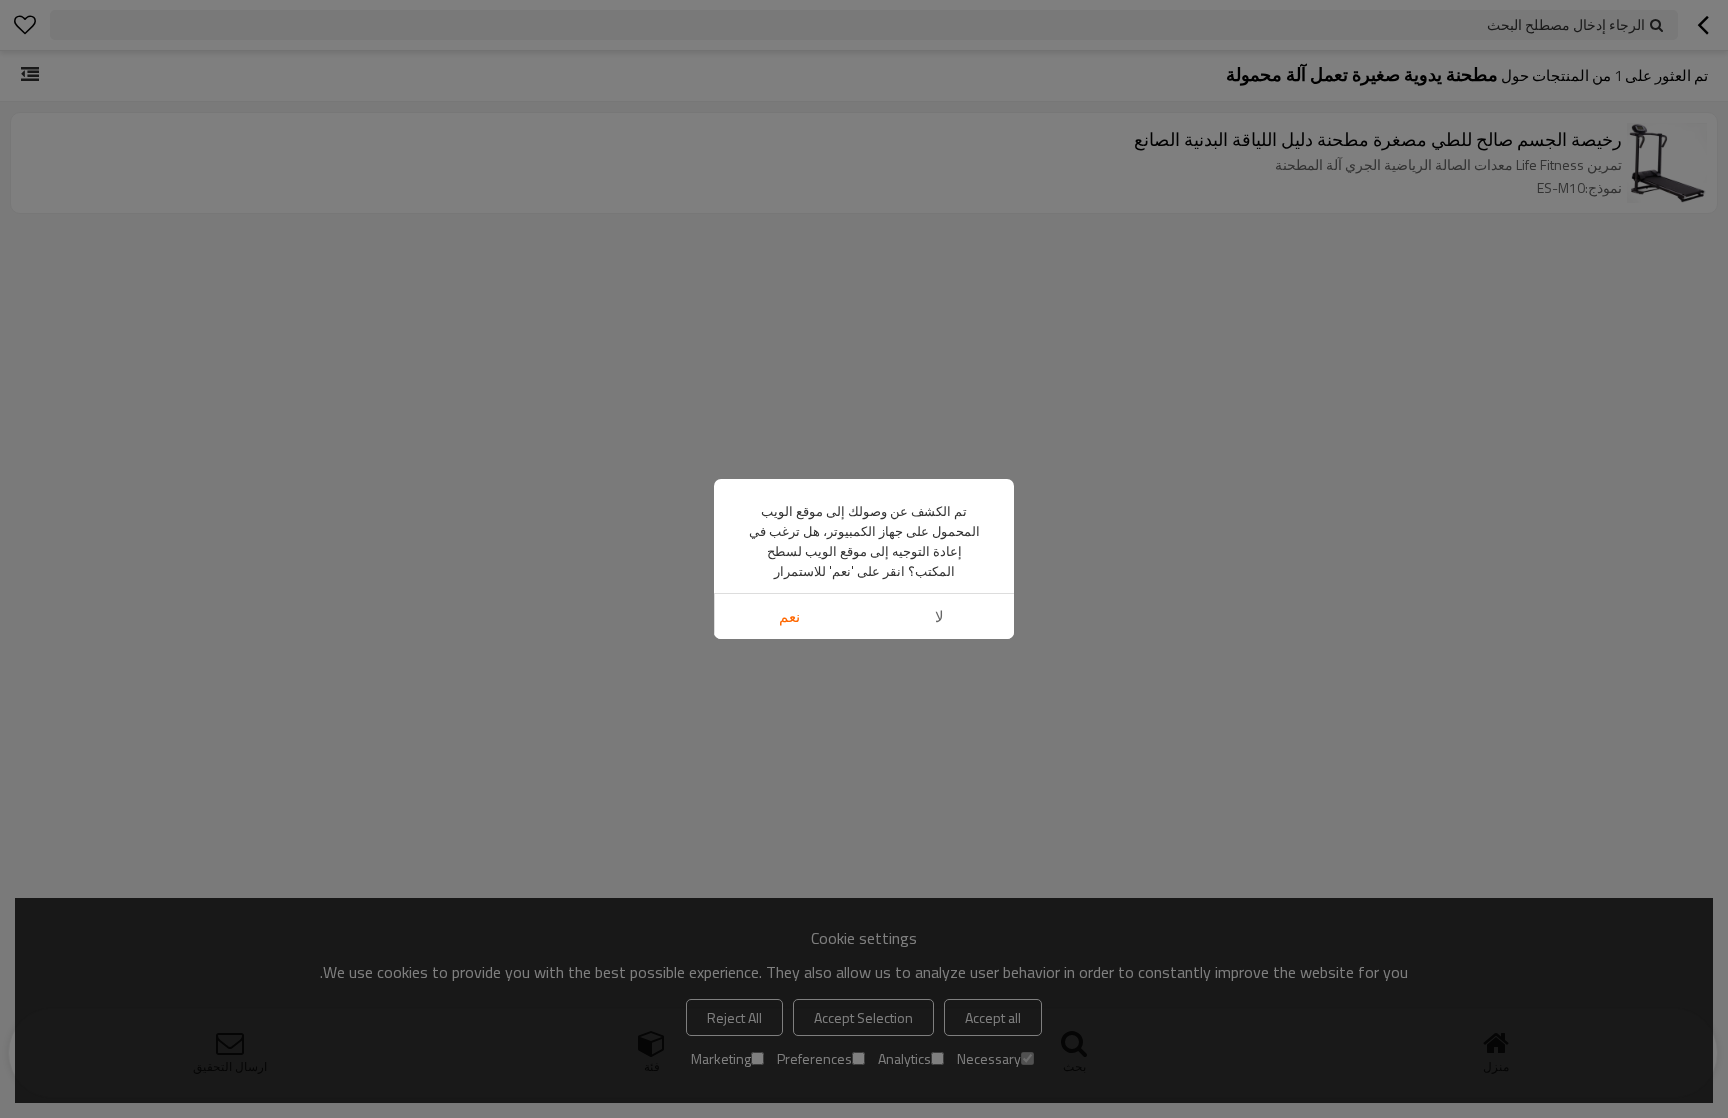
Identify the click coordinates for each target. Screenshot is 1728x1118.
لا (939, 616)
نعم (789, 616)
